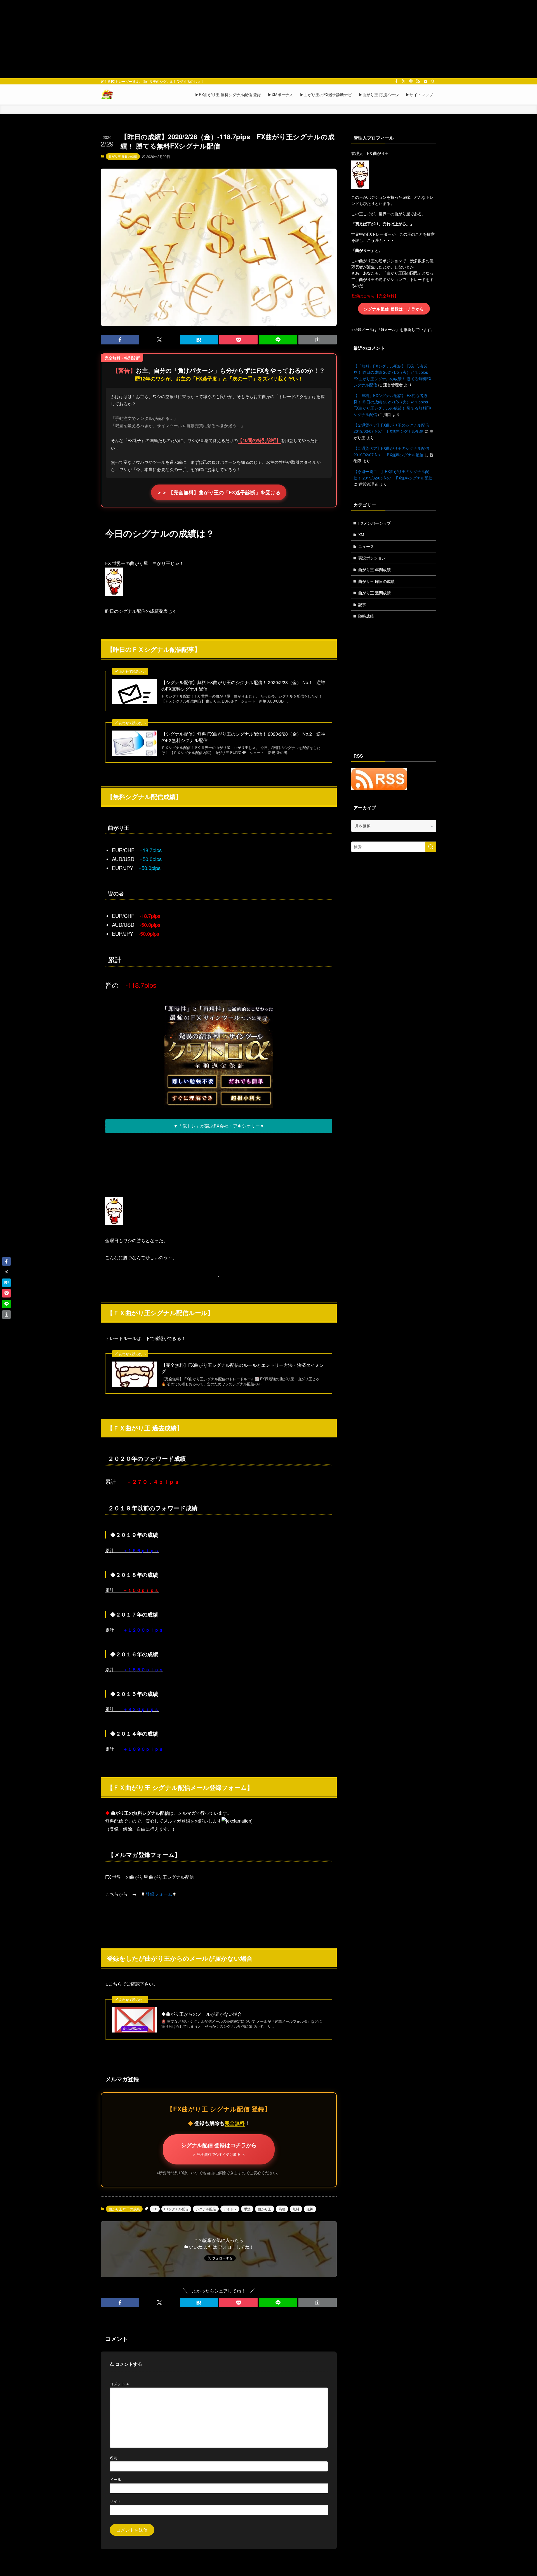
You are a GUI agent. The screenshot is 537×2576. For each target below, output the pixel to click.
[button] (120, 340)
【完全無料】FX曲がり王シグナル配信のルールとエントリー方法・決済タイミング (243, 1368)
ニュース (366, 546)
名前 (114, 2457)
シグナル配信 (206, 2209)
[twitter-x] (404, 81)
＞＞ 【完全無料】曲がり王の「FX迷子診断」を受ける (219, 492)
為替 (282, 2209)
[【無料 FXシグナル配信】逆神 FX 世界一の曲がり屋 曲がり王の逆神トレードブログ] (107, 94)
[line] (411, 81)
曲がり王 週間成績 (375, 593)
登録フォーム (159, 1894)
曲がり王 (265, 2209)
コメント (119, 2384)
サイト (116, 2501)
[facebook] (396, 81)
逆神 (310, 2209)
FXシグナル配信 (176, 2209)
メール (116, 2479)
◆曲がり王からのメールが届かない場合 (202, 2014)
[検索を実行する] (431, 847)
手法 (247, 2209)
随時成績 (366, 616)
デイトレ (230, 2209)
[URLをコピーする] (318, 340)
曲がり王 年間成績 (375, 569)
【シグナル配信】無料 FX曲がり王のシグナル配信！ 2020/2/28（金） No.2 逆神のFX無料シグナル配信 (243, 737)
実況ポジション (372, 558)
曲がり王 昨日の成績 (123, 156)
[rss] (418, 81)
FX (155, 2209)
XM (361, 535)
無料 (296, 2209)
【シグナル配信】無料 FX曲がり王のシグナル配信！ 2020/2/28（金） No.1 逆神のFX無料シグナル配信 (243, 686)
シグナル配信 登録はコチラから (219, 2149)
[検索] (433, 81)
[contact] (425, 81)
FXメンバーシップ (375, 523)
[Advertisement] (268, 39)
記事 (362, 604)
